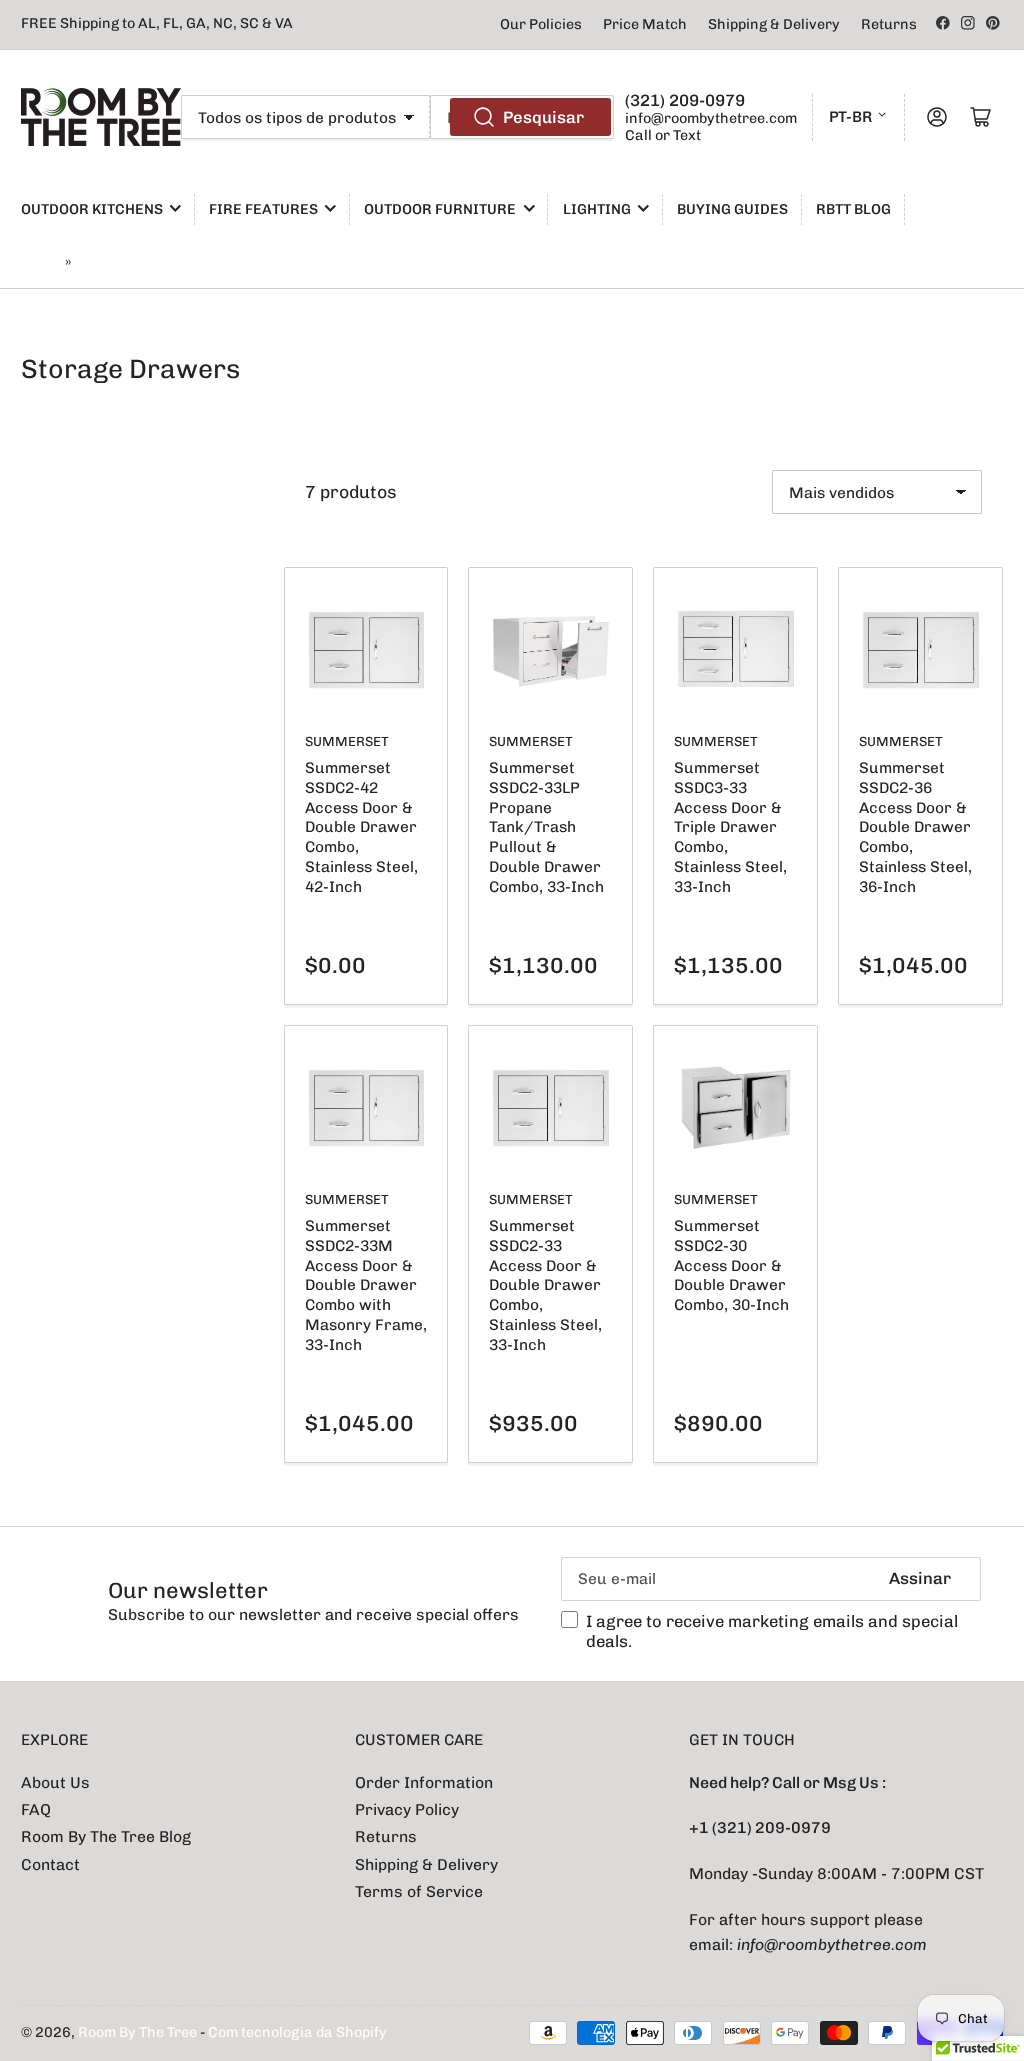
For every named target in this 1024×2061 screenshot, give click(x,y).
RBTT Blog (853, 209)
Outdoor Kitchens (92, 209)
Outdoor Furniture (440, 209)
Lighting (597, 209)
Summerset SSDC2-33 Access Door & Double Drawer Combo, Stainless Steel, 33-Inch (545, 1285)
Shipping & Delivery (774, 24)
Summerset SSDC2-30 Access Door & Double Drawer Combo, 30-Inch (731, 1265)
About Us (55, 1782)
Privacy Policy (407, 1809)
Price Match (645, 24)
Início (40, 262)
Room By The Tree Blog (106, 1836)
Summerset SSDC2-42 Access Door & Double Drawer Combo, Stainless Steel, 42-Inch (361, 827)
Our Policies (541, 24)
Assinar (920, 1578)
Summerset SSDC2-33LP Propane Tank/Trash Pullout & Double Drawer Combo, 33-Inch (546, 827)
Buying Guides (732, 209)
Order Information (424, 1782)
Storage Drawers (136, 262)
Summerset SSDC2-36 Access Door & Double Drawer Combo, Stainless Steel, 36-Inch (915, 827)
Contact (50, 1864)
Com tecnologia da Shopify (297, 2032)
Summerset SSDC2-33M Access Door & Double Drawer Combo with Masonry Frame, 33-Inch (366, 1285)
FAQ (36, 1809)
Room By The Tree (139, 2032)
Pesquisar (543, 117)
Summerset (347, 741)
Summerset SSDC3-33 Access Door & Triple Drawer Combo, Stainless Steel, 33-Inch (730, 827)
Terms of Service (419, 1891)
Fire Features (263, 209)
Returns (889, 24)
